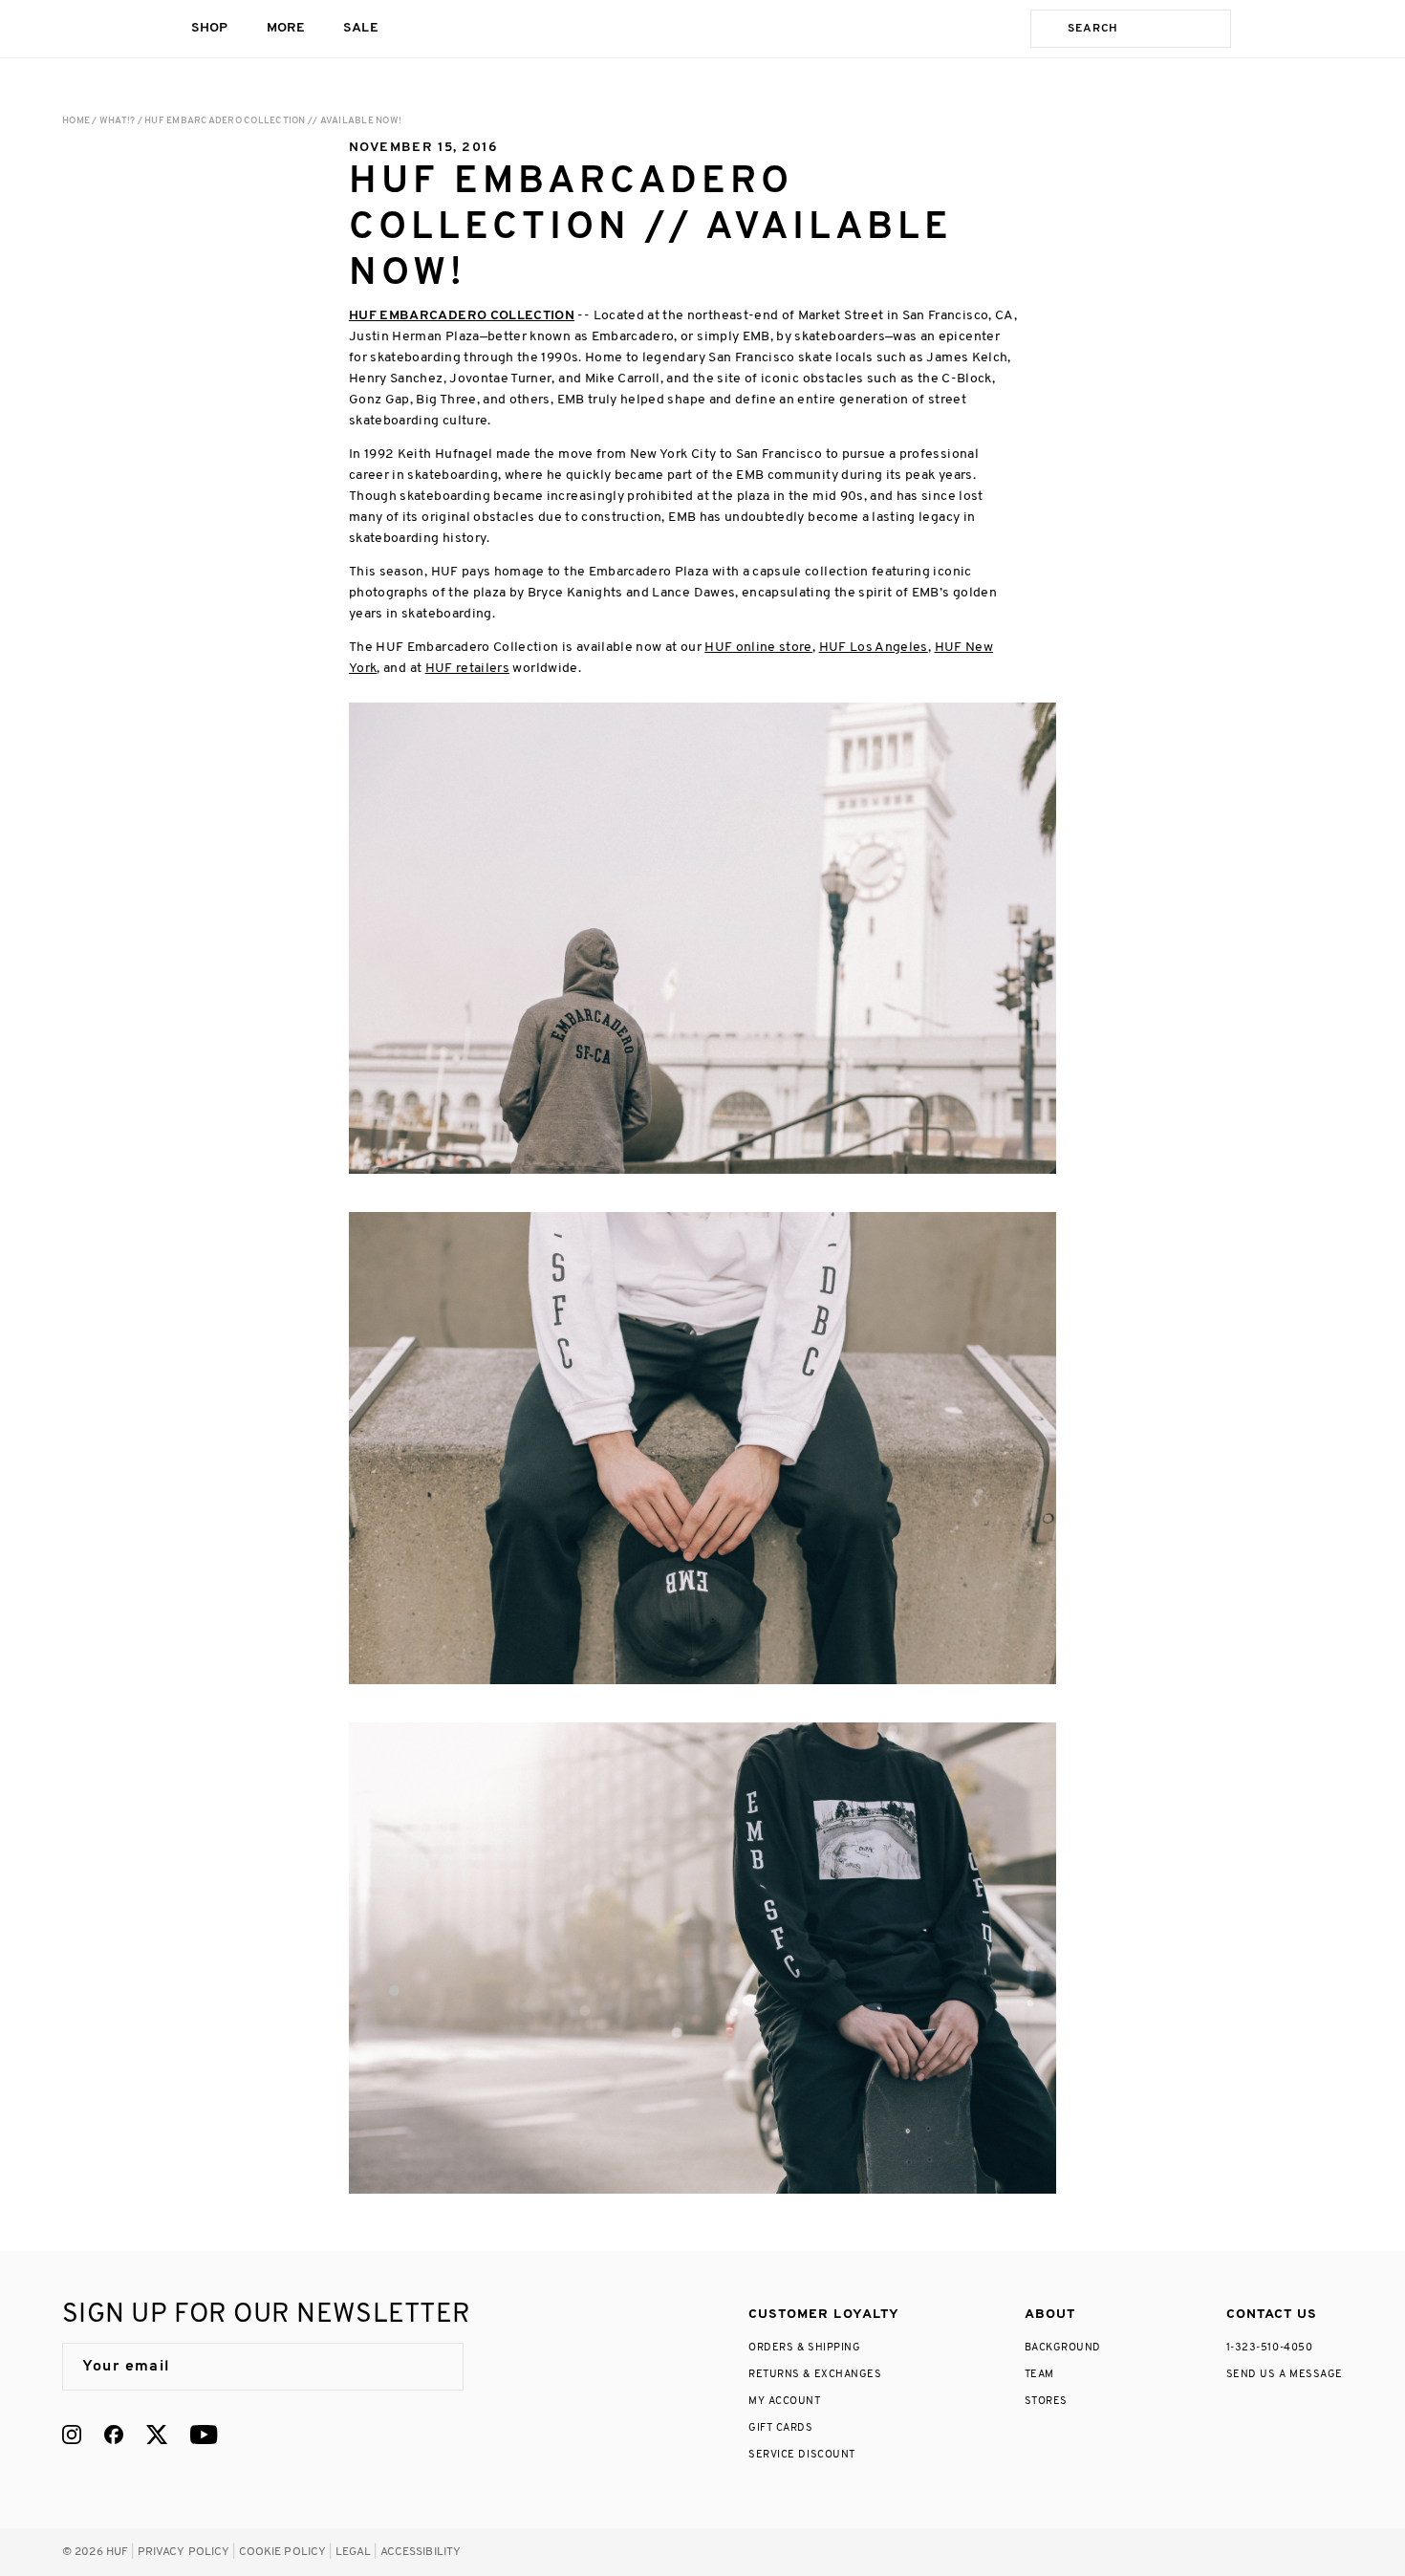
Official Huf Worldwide (105, 28)
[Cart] (1335, 29)
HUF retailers (468, 669)
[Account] (1297, 29)
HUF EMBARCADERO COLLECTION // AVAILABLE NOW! (273, 121)
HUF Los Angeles (874, 648)
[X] (157, 2435)
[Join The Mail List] (429, 2367)
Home (76, 121)
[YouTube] (204, 2435)
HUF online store (758, 648)
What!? (118, 121)
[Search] (1046, 29)
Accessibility (421, 2552)
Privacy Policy (184, 2552)
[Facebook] (114, 2435)
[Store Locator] (1259, 29)
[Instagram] (72, 2435)
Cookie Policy (283, 2552)
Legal (354, 2552)
